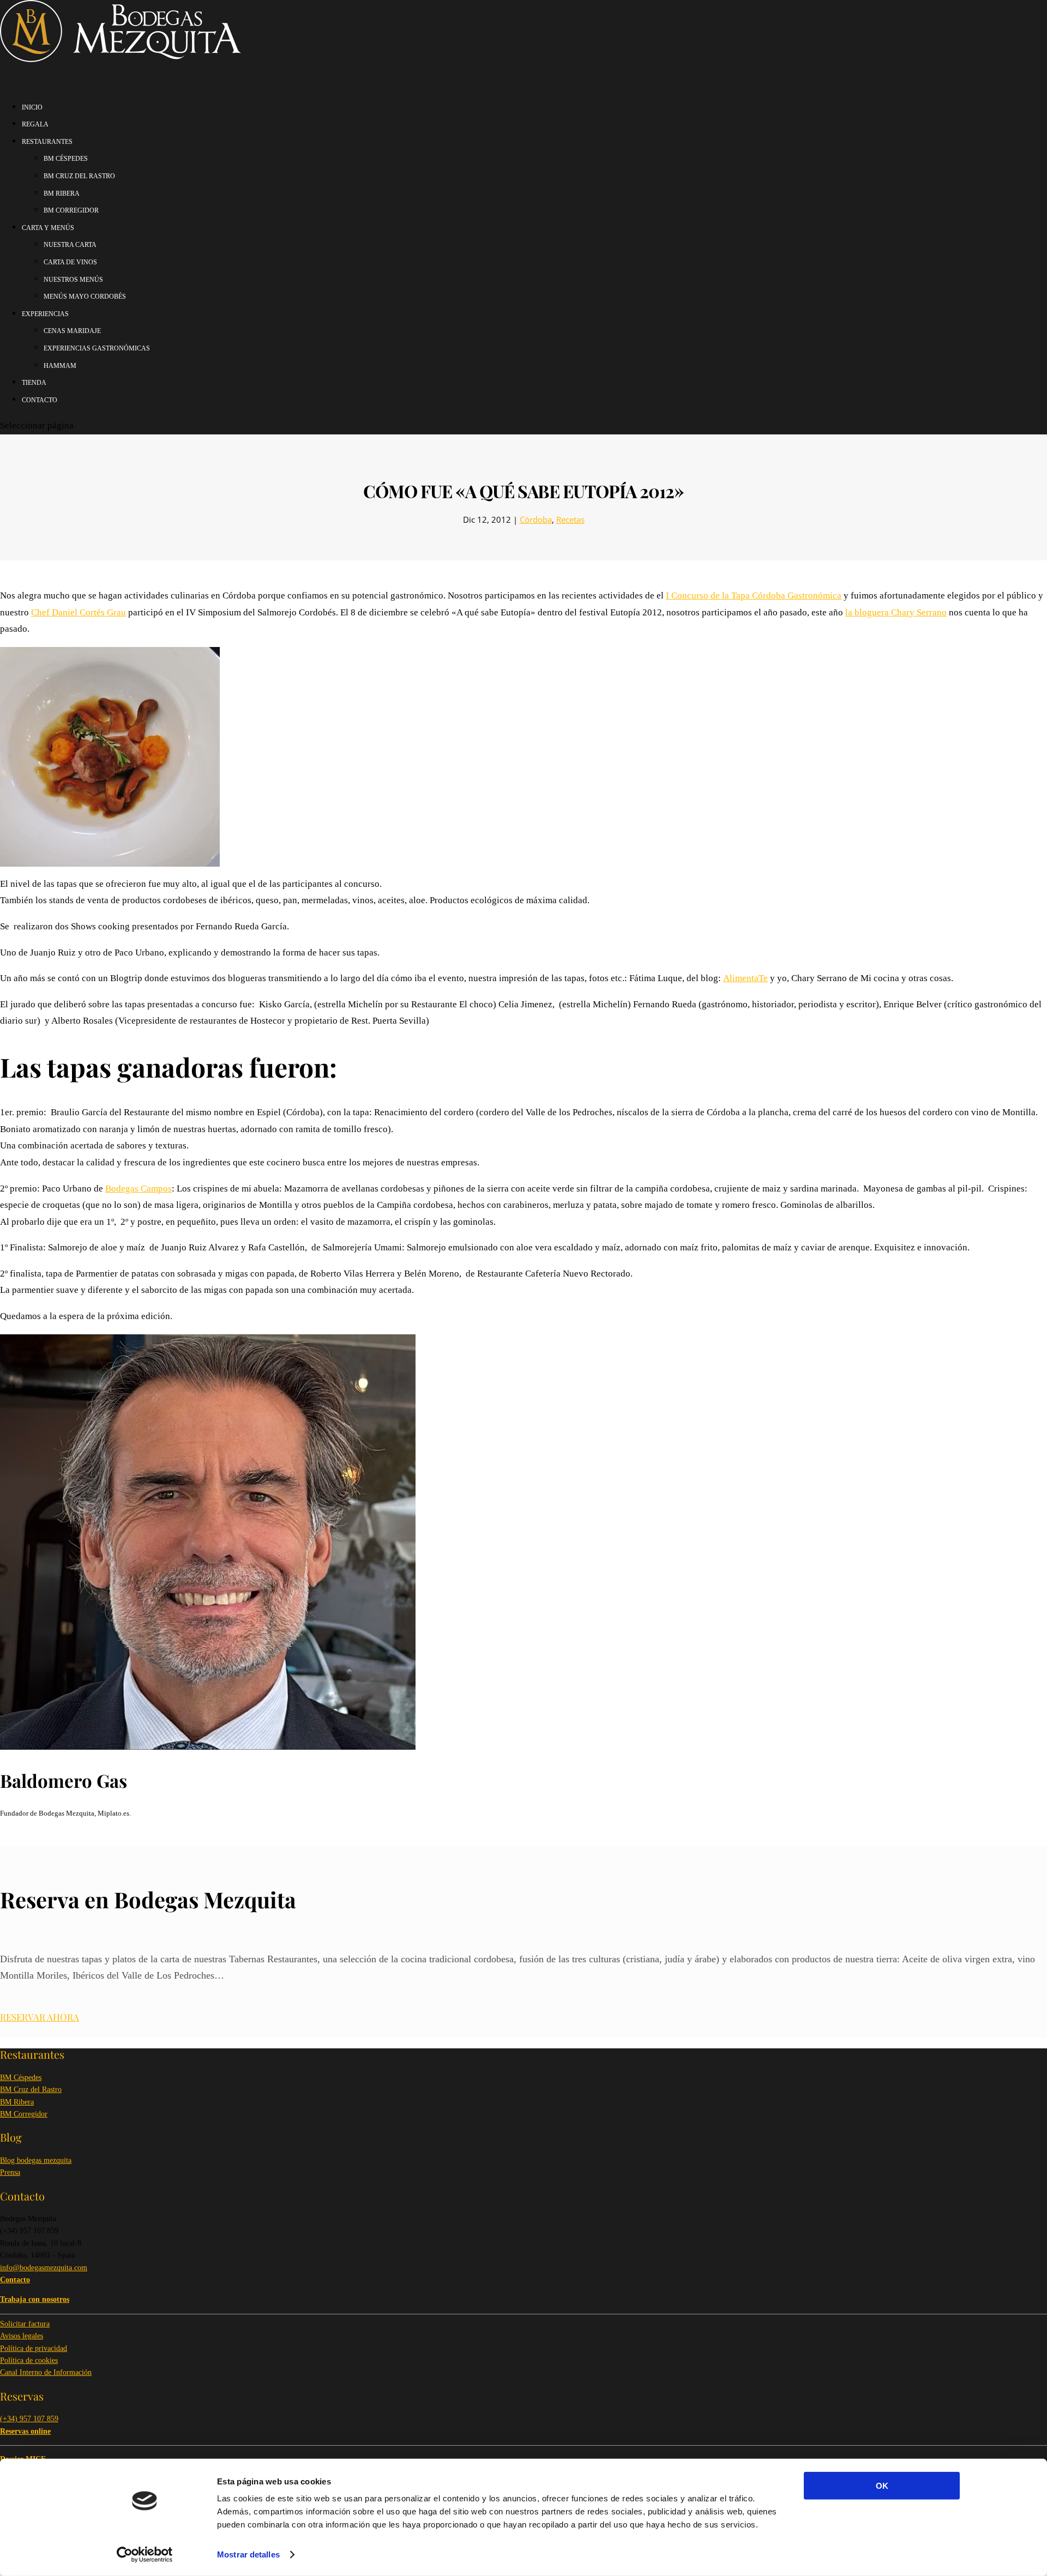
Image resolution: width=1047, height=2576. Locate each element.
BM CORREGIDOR (71, 210)
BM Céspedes (21, 2078)
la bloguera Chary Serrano (896, 612)
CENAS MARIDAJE (72, 331)
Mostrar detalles (248, 2554)
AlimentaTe (745, 978)
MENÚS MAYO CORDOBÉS (85, 297)
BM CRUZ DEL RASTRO (79, 176)
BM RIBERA (62, 193)
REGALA (35, 124)
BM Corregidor (24, 2114)
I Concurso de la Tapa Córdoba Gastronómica (754, 595)
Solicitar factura (25, 2324)
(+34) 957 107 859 (29, 2419)
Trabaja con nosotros (35, 2299)
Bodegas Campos (139, 1189)
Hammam (60, 366)
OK (882, 2486)
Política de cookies (29, 2360)
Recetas (570, 519)
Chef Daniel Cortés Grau (79, 612)
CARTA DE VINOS (70, 262)
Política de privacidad (34, 2348)
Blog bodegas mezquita (36, 2160)
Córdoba (536, 519)
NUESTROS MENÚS (73, 280)
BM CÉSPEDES (66, 159)
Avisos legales (22, 2336)
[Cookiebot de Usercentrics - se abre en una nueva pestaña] (145, 2555)
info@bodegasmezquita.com (44, 2268)
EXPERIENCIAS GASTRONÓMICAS (97, 348)
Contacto (40, 400)
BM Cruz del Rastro (31, 2090)
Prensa (10, 2172)
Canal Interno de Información (46, 2372)
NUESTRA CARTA (70, 245)
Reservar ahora (40, 2017)
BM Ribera (17, 2102)
